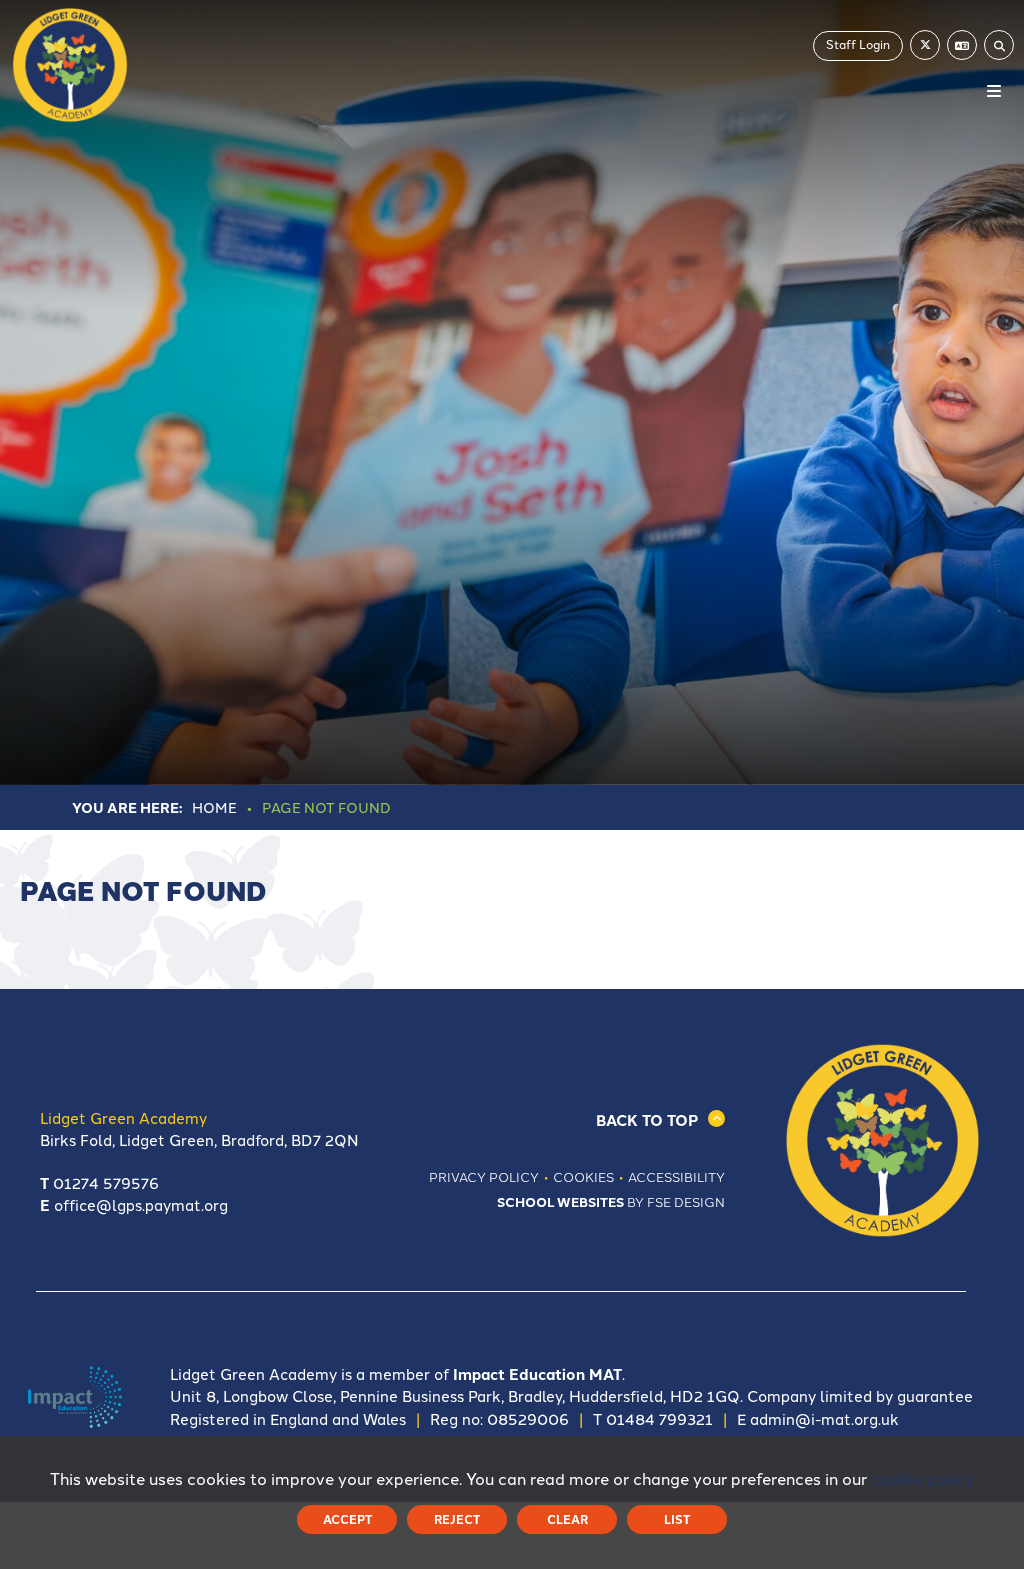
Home (214, 807)
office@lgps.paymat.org (141, 1204)
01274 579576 (106, 1182)
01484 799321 (659, 1418)
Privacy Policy (484, 1176)
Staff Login (858, 43)
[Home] (70, 65)
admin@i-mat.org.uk (824, 1418)
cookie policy (922, 1478)
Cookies (583, 1176)
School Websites (560, 1201)
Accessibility (676, 1176)
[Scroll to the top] (564, 1120)
